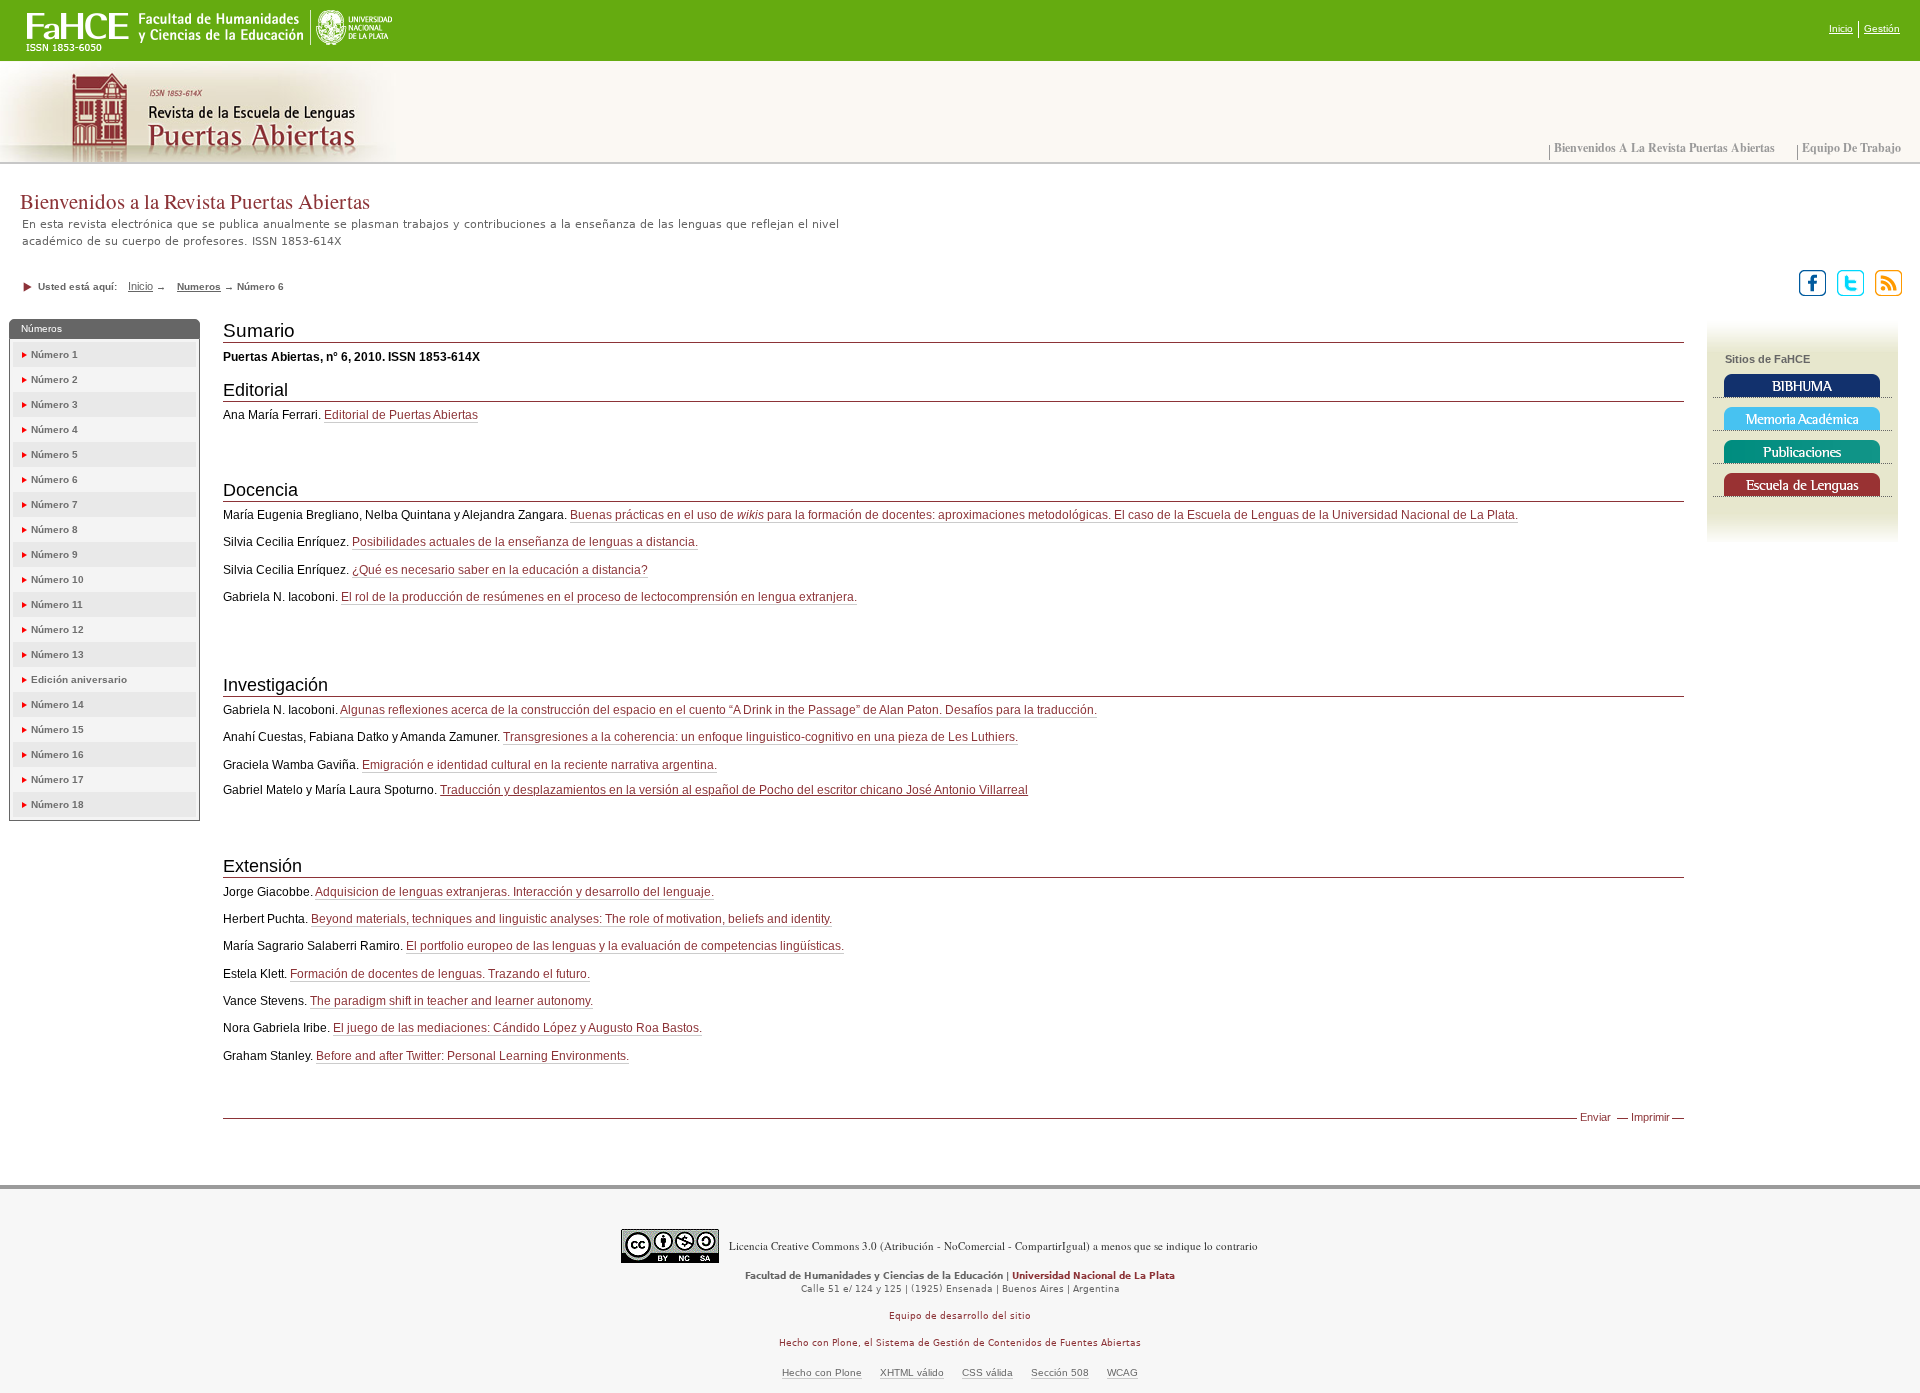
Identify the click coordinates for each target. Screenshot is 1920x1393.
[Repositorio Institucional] (1802, 419)
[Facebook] (1808, 282)
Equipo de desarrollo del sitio (960, 1316)
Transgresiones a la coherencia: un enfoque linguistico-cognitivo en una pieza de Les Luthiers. (760, 737)
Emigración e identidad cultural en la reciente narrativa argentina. (539, 765)
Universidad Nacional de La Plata (1093, 1276)
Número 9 (54, 554)
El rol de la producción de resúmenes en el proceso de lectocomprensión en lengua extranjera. (599, 597)
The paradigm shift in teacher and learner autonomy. (451, 1001)
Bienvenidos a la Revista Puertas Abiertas (1664, 147)
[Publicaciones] (1802, 452)
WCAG (1122, 1372)
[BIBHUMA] (1802, 386)
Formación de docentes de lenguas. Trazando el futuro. (440, 974)
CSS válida (987, 1372)
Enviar (1595, 1117)
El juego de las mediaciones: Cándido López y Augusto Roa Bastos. (517, 1028)
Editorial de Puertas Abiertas (401, 415)
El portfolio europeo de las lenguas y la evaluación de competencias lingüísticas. (625, 946)
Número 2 (54, 379)
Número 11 (57, 604)
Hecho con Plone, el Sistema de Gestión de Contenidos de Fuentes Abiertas (960, 1343)
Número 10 (57, 579)
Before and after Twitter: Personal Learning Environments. (472, 1056)
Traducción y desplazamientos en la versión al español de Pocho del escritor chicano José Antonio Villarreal (734, 790)
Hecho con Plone (822, 1372)
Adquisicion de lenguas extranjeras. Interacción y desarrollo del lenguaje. (514, 892)
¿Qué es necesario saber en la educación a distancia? (500, 570)
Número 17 (57, 779)
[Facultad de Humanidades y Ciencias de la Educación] (78, 21)
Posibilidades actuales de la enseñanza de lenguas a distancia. (525, 542)
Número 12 (57, 629)
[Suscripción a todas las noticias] (1884, 282)
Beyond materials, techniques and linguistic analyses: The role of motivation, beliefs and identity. (571, 919)
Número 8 (54, 529)
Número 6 (54, 479)
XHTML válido (912, 1372)
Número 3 (54, 404)
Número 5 (54, 454)
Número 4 (54, 429)
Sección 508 (1060, 1372)
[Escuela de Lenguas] (1802, 485)
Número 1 (54, 354)
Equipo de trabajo (1851, 147)
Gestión (1882, 28)
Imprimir (1650, 1117)
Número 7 (54, 504)
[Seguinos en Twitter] (1846, 282)
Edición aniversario (79, 679)
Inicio (1841, 28)
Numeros (199, 286)
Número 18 (57, 804)
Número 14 (57, 704)
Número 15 (57, 729)
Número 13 (57, 654)
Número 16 (57, 754)
